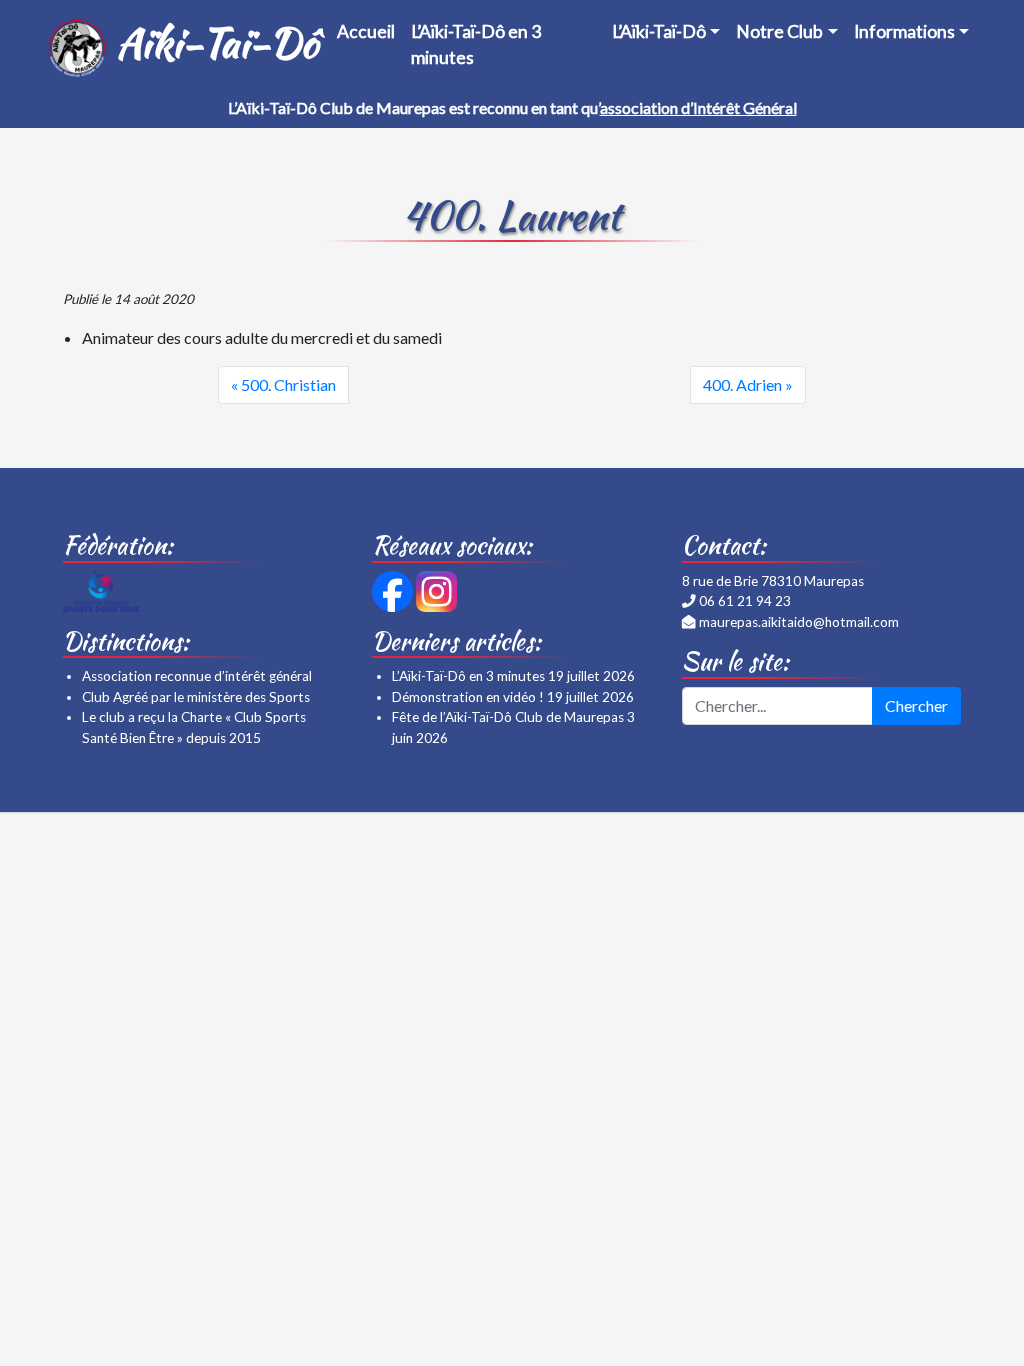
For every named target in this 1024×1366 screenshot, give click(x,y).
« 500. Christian (283, 384)
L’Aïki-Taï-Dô (659, 31)
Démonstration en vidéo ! (468, 697)
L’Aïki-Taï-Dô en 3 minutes (476, 44)
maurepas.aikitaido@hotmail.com (799, 622)
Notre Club (779, 31)
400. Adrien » (748, 384)
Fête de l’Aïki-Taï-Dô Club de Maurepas (508, 717)
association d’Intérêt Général (698, 107)
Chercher (916, 705)
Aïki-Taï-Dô (210, 43)
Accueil (366, 31)
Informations (904, 31)
